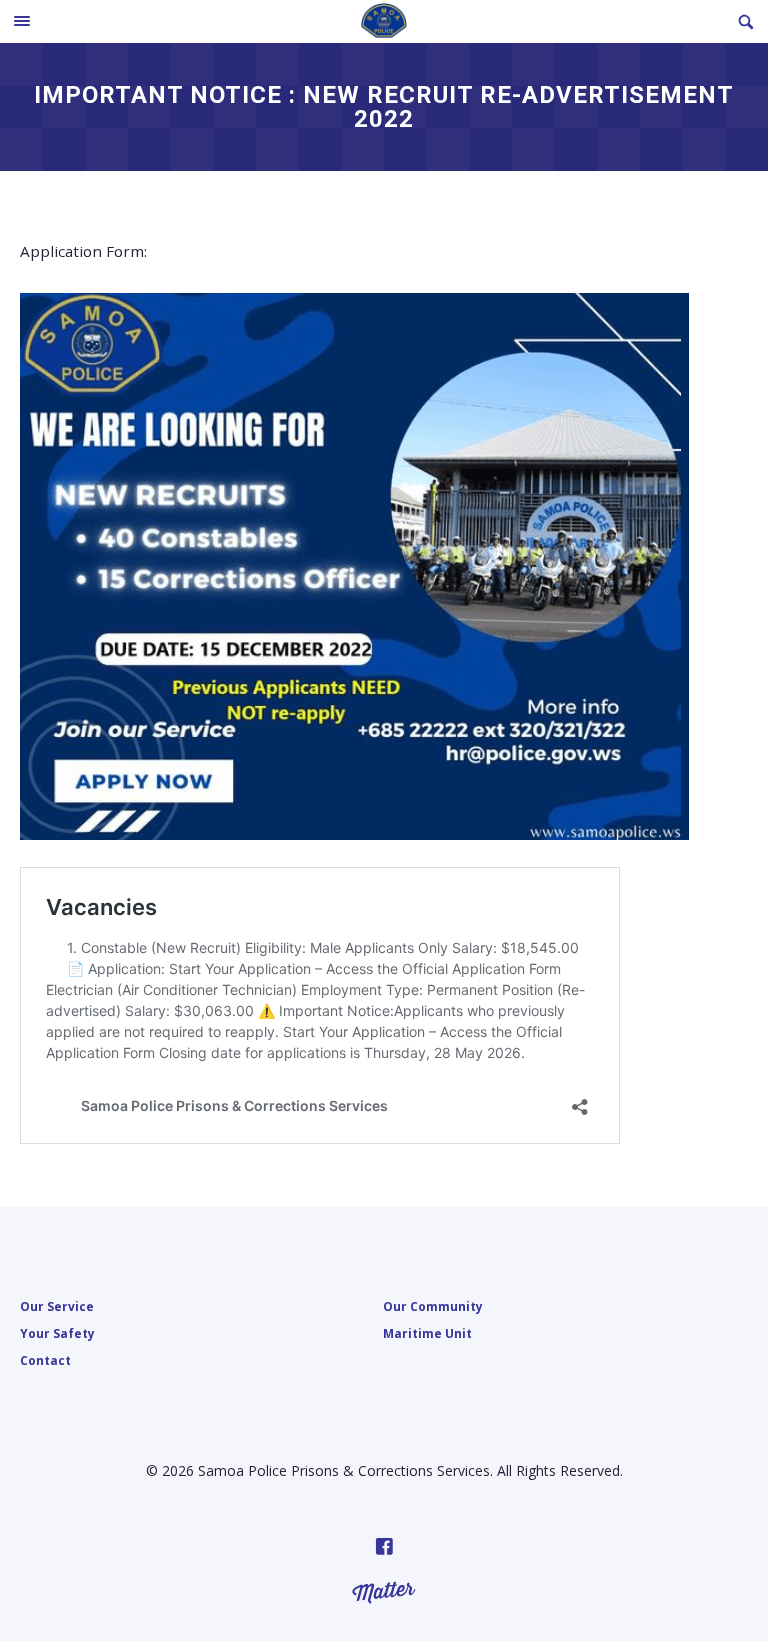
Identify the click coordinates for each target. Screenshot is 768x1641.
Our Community (433, 1306)
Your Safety (57, 1333)
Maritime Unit (427, 1333)
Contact (45, 1360)
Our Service (57, 1306)
